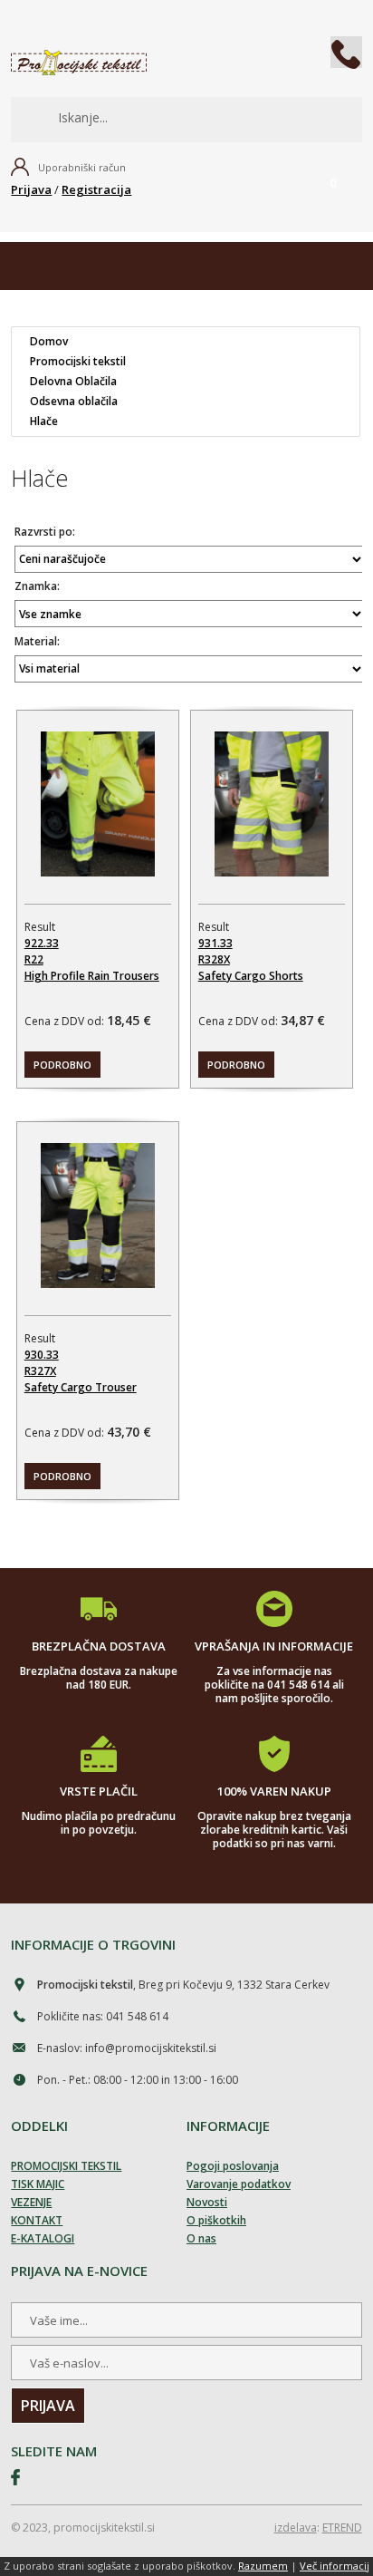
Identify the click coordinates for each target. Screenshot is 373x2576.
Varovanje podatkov (239, 2184)
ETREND (342, 2528)
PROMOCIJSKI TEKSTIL (66, 2166)
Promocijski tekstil (78, 362)
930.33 (42, 1355)
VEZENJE (31, 2202)
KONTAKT (37, 2220)
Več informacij (335, 2566)
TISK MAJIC (38, 2184)
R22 (34, 959)
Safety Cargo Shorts (251, 976)
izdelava (296, 2528)
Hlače (44, 421)
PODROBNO (62, 1065)
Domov (49, 342)
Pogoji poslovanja (233, 2166)
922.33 (42, 943)
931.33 (215, 943)
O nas (201, 2238)
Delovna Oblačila (73, 382)
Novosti (207, 2202)
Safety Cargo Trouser (81, 1387)
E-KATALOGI (43, 2238)
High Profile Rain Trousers (92, 976)
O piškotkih (216, 2220)
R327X (40, 1371)
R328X (214, 959)
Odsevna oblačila (74, 402)
